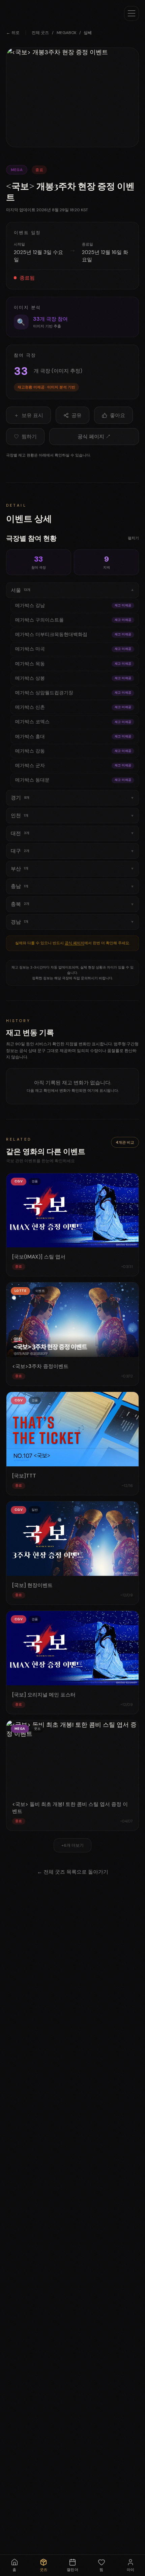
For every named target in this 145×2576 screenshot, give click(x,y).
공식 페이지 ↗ (94, 437)
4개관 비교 (125, 1142)
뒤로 (13, 33)
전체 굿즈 (40, 33)
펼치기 (133, 538)
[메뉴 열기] (132, 13)
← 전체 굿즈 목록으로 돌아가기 (73, 1872)
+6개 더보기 (72, 1845)
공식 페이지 (75, 943)
